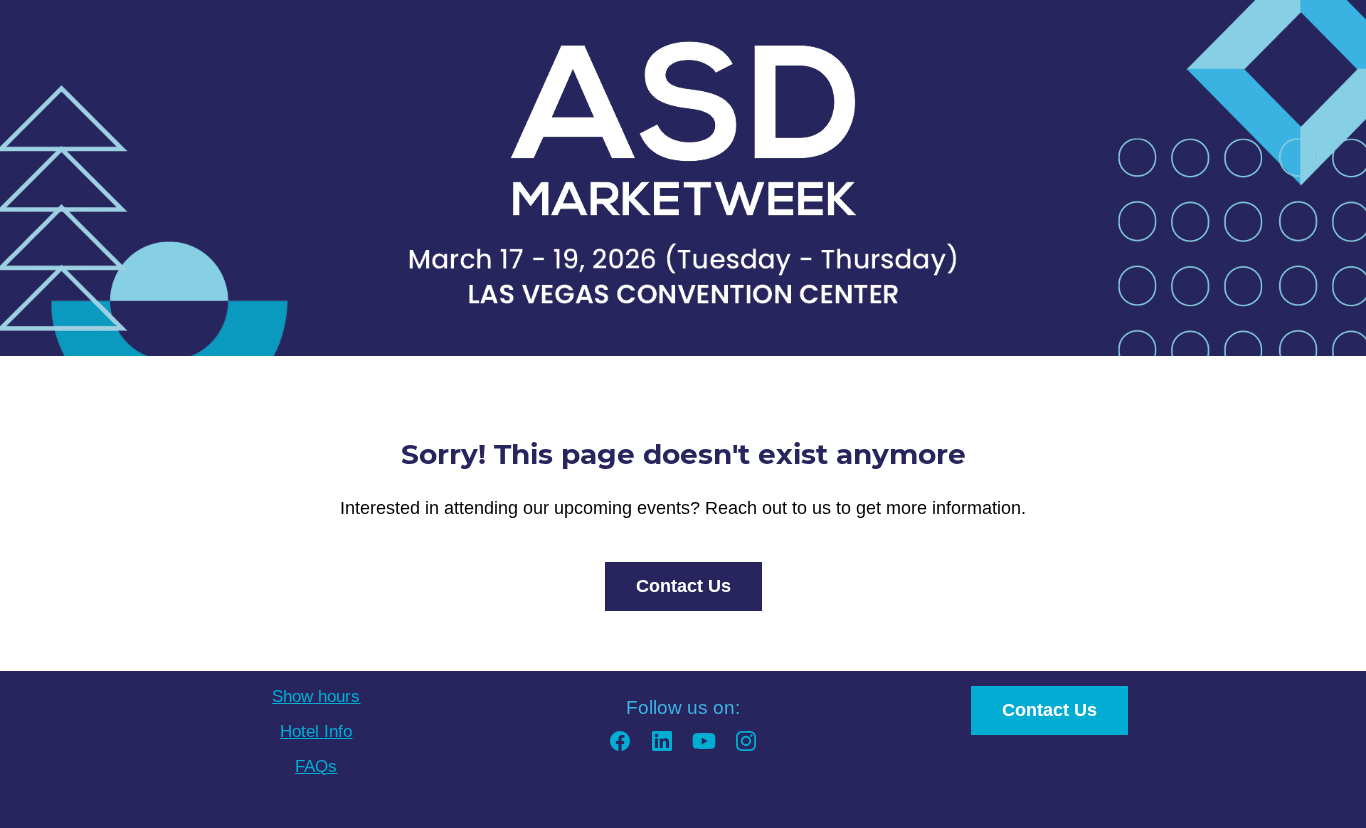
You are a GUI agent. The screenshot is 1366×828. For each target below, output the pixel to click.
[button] (620, 747)
